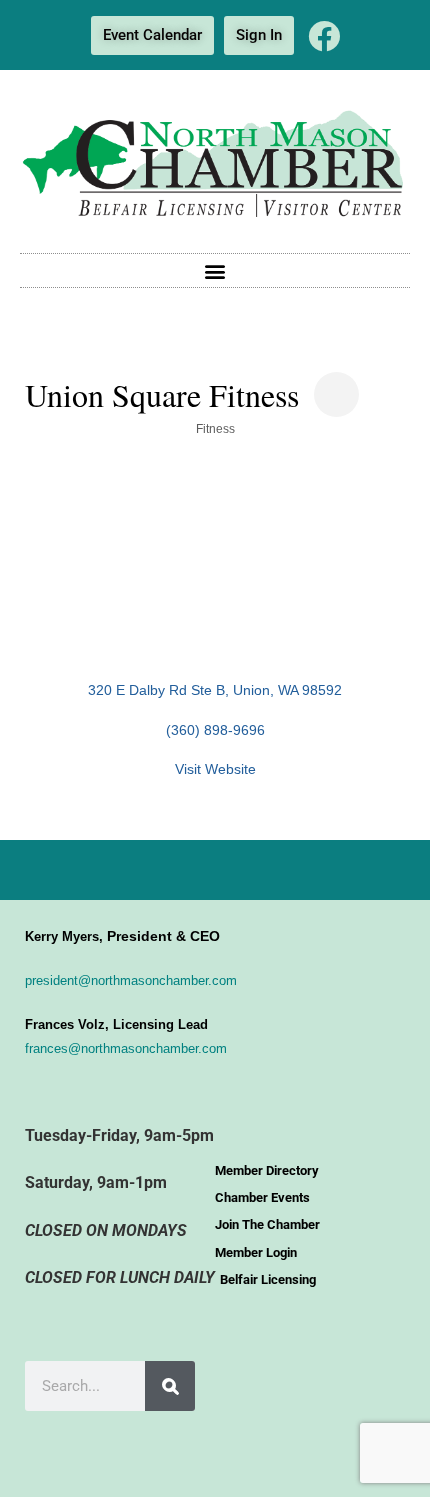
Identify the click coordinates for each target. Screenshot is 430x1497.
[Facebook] (324, 36)
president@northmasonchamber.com (131, 980)
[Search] (170, 1386)
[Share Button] (336, 394)
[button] (215, 270)
